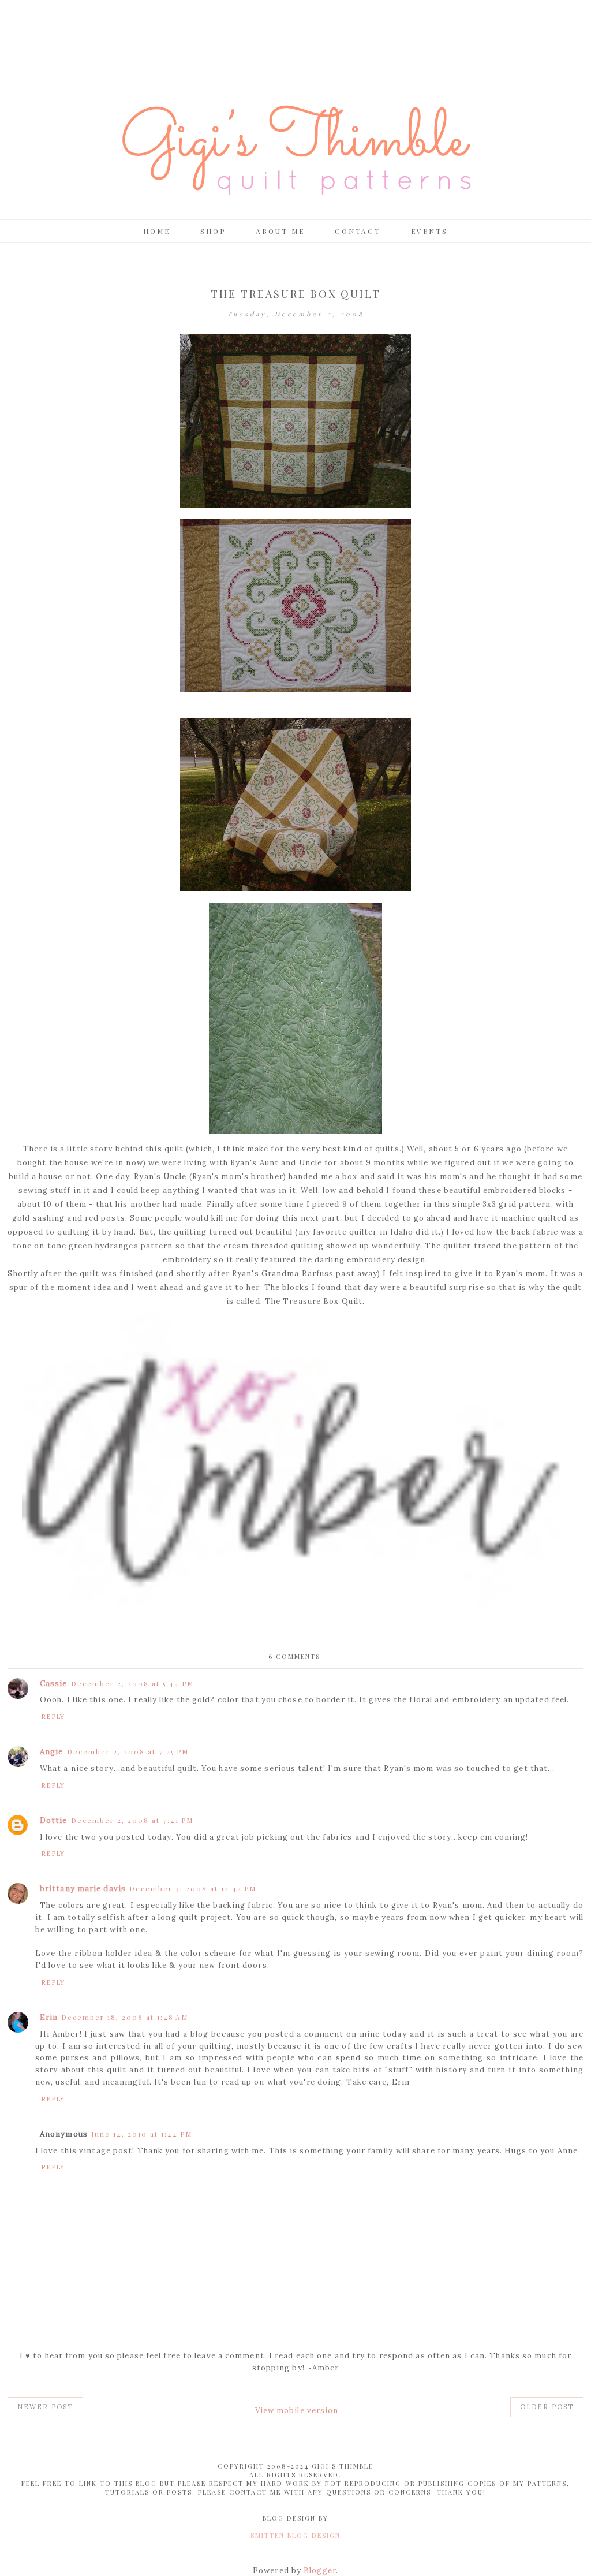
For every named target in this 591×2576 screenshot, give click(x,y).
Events (429, 231)
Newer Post (45, 2407)
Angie (52, 1752)
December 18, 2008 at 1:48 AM (125, 2017)
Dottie (54, 1820)
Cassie (54, 1684)
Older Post (547, 2407)
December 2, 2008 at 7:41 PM (132, 1820)
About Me (280, 231)
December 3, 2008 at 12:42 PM (193, 1888)
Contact (358, 231)
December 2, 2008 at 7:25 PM (128, 1751)
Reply (53, 1717)
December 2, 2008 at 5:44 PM (132, 1683)
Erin (49, 2017)
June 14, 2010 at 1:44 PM (142, 2134)
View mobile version (297, 2411)
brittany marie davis (83, 1889)
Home (157, 231)
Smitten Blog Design (295, 2535)
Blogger (320, 2571)
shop (213, 231)
